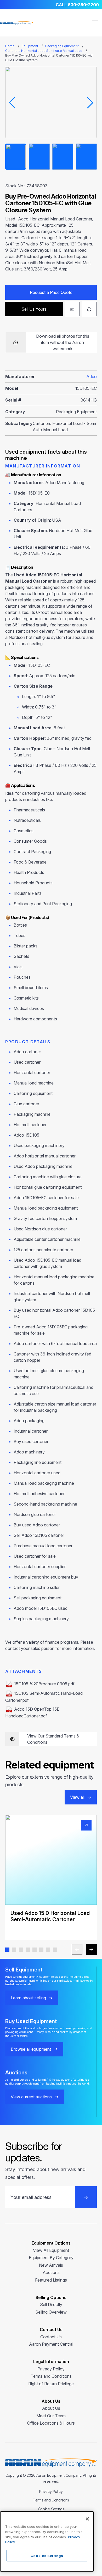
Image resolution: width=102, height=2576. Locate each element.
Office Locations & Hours (51, 2423)
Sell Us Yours (34, 309)
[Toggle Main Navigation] (95, 23)
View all (77, 1797)
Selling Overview (51, 2312)
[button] (7, 1950)
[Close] (87, 2519)
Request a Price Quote (51, 292)
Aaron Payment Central (51, 2344)
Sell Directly (51, 2304)
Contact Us (51, 2337)
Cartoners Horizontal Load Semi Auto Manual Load (44, 51)
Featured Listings (51, 2280)
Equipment (30, 46)
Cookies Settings (47, 2556)
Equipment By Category (51, 2258)
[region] (47, 2541)
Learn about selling (28, 1998)
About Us (51, 2408)
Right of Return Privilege (51, 2384)
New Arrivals (51, 2265)
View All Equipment (51, 2250)
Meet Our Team (51, 2416)
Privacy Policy (51, 2369)
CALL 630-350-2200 (77, 5)
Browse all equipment (31, 2049)
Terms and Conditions (51, 2376)
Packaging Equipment (62, 46)
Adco (92, 377)
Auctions (51, 2272)
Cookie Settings (51, 2509)
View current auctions (31, 2097)
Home (10, 46)
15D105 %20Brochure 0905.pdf (44, 1684)
